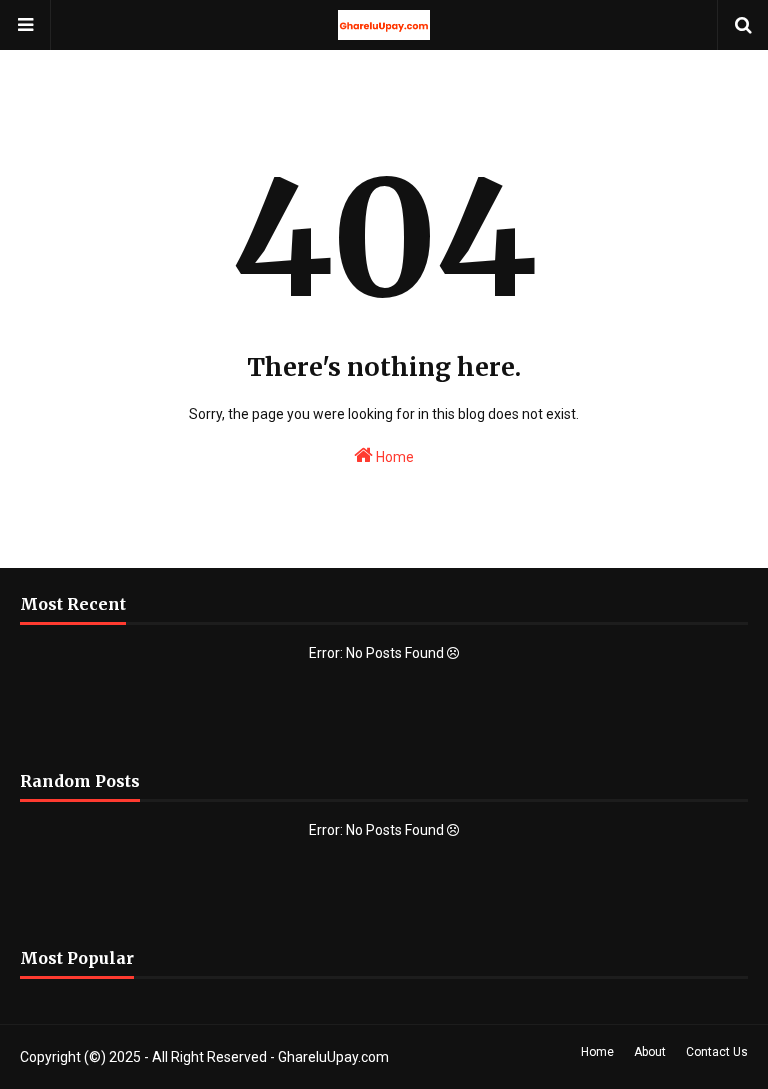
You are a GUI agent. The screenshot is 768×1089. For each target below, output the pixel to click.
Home (393, 457)
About (650, 1052)
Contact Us (717, 1052)
